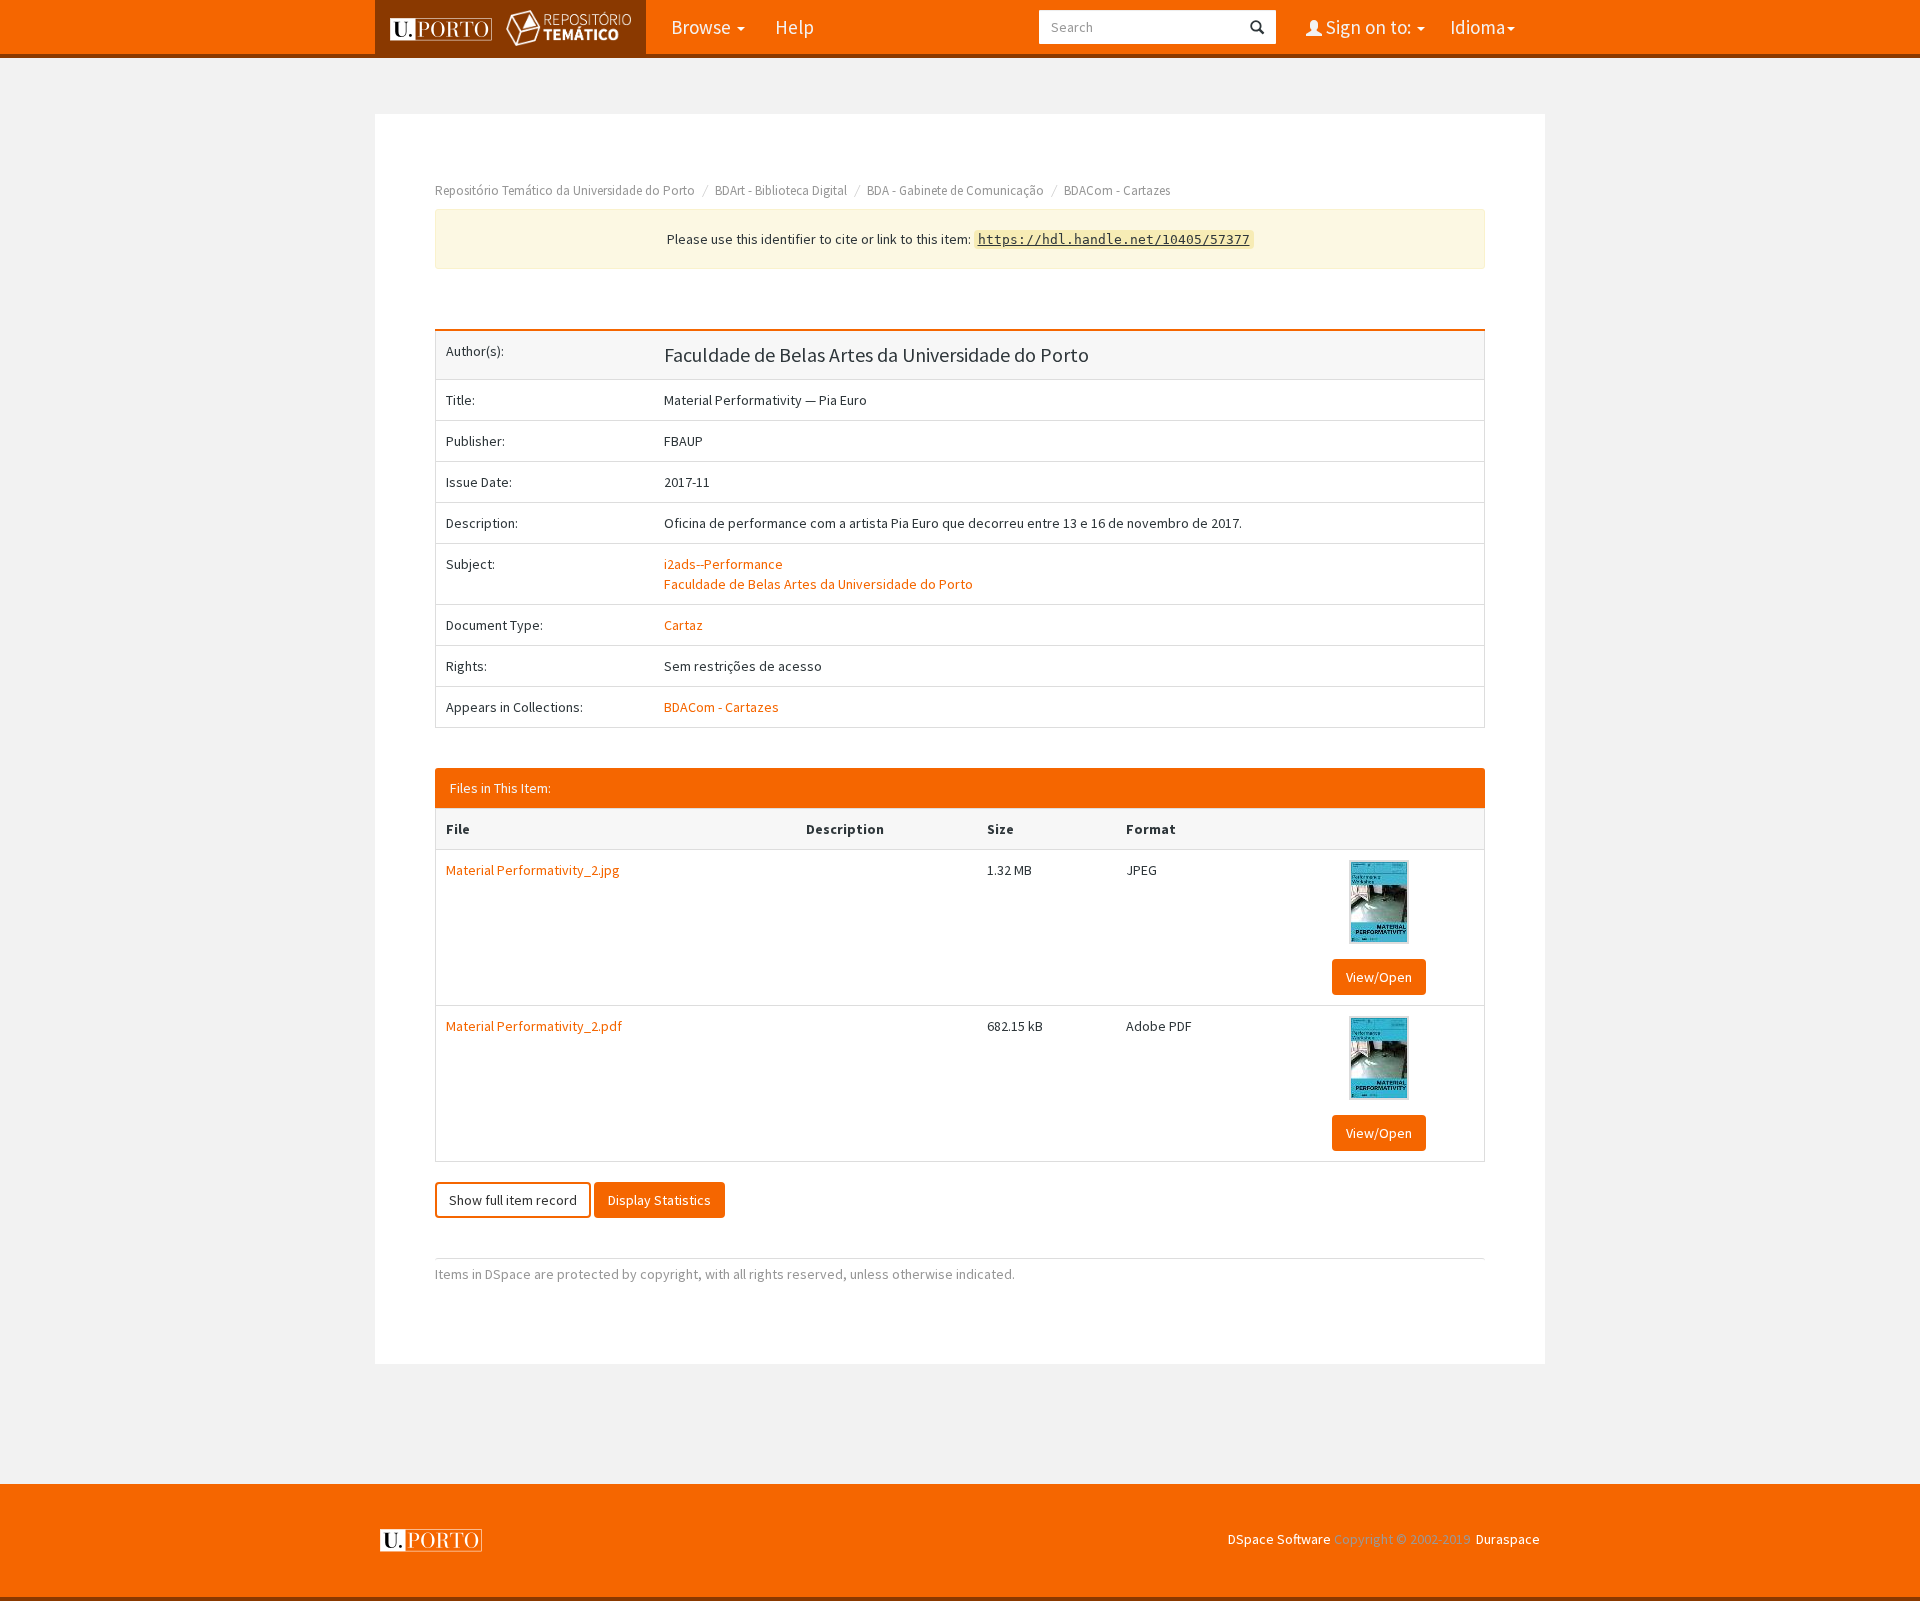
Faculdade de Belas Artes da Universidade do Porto (818, 584)
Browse (703, 27)
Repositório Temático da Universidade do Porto (565, 190)
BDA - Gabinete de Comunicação (955, 190)
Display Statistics (659, 1200)
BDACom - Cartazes (1117, 190)
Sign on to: (1368, 27)
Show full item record (513, 1200)
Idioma (1477, 27)
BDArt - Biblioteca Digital (781, 190)
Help (794, 27)
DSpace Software (1279, 1539)
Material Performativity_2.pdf (534, 1026)
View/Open (1379, 977)
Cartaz (683, 625)
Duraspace (1508, 1539)
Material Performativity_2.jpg (533, 870)
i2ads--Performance (723, 564)
